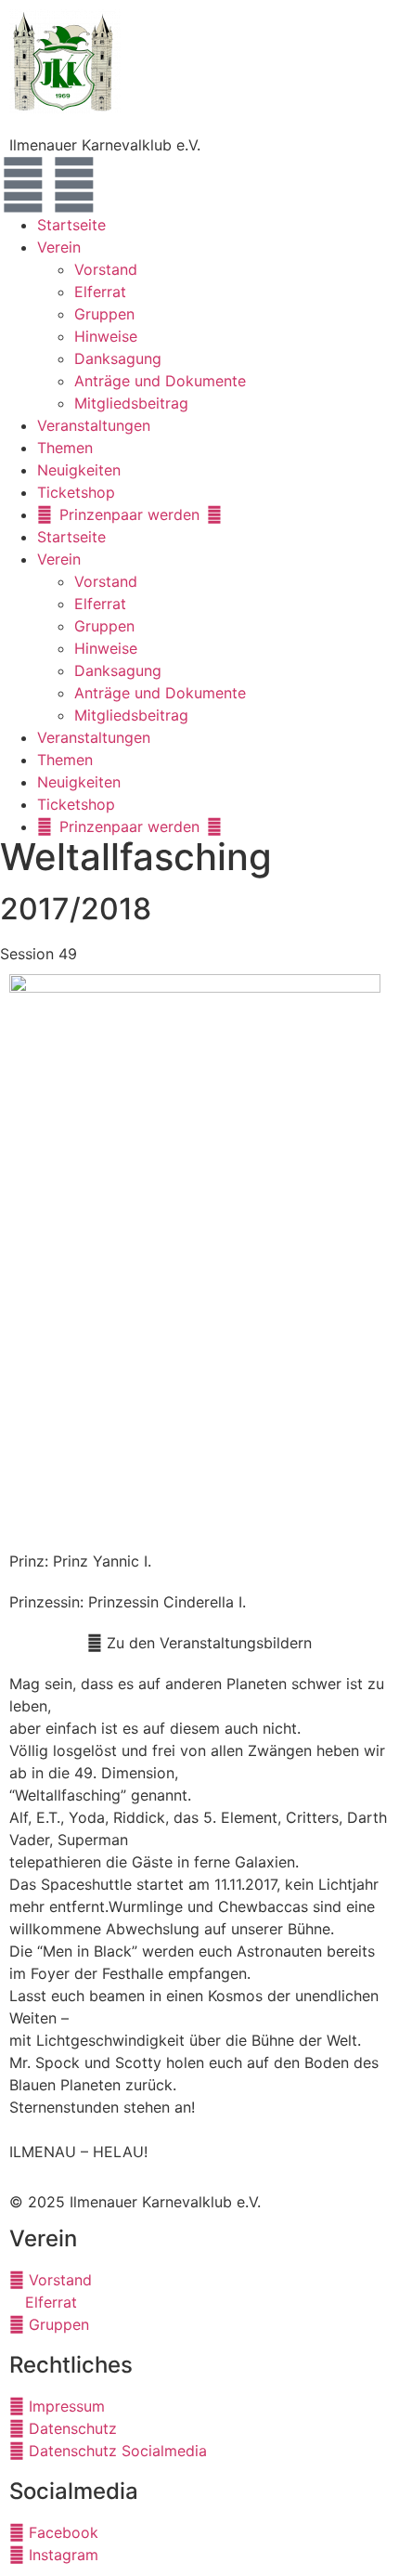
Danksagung (118, 358)
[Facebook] (23, 185)
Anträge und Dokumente (160, 381)
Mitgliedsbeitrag (131, 403)
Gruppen (104, 314)
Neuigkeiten (79, 470)
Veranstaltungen (94, 425)
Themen (65, 448)
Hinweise (106, 336)
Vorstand (106, 269)
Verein (59, 247)
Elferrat (100, 292)
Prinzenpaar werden (129, 514)
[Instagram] (74, 185)
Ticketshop (76, 492)
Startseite (71, 225)
